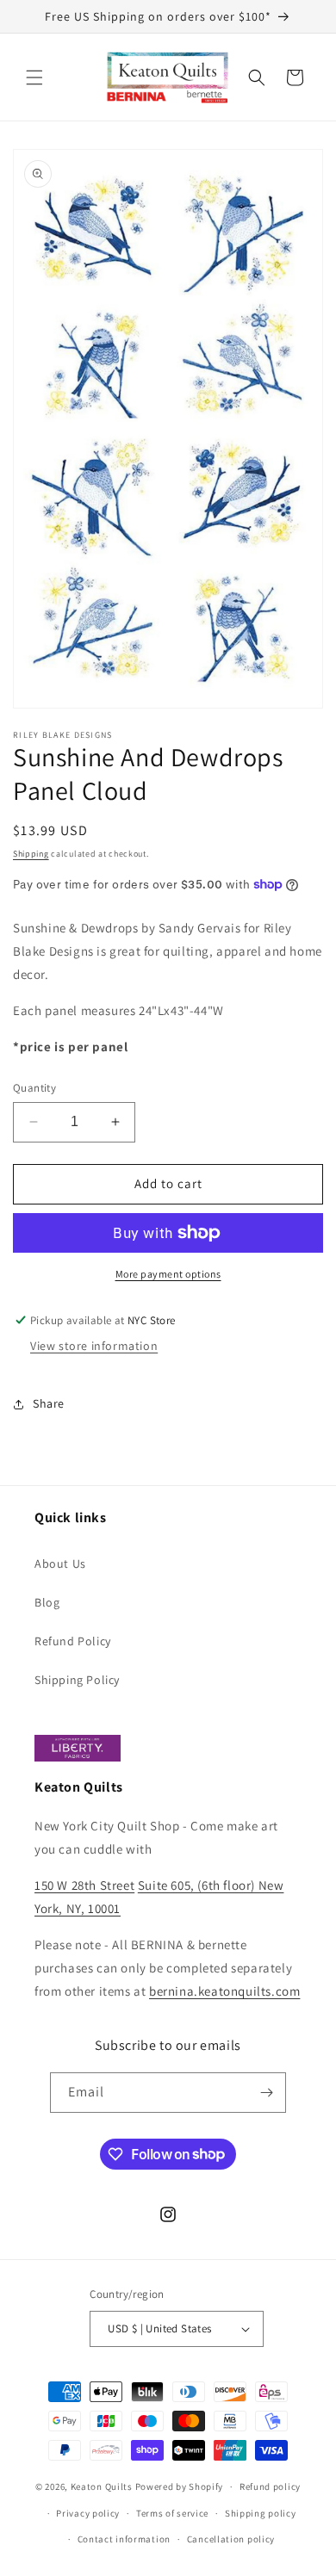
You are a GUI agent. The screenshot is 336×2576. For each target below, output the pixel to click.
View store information (94, 1346)
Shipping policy (261, 2513)
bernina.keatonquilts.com (224, 1991)
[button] (34, 77)
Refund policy (270, 2486)
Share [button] (49, 1403)
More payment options (168, 1274)
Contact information (124, 2539)
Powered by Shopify (180, 2486)
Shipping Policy (77, 1680)
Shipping (31, 854)
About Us (60, 1564)
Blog (47, 1602)
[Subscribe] (266, 2093)
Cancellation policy (231, 2539)
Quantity (34, 1088)
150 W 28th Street (84, 1885)
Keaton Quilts (102, 2486)
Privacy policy (88, 2513)
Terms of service (172, 2513)
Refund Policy (73, 1641)
